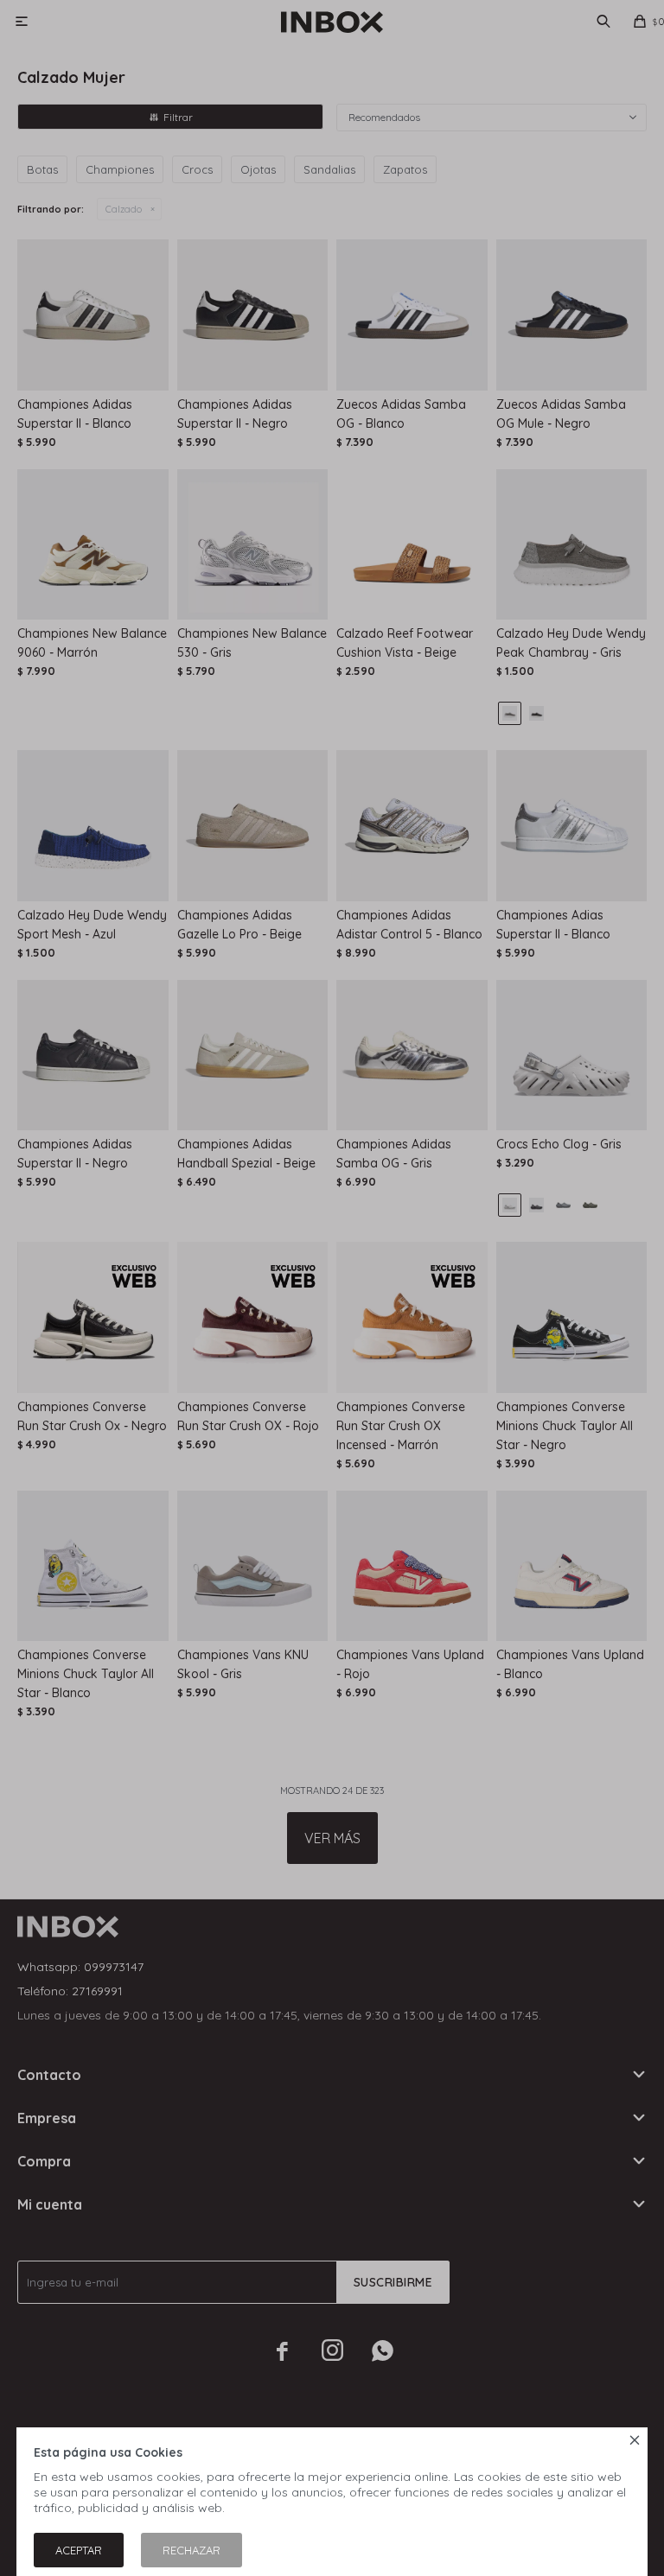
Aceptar (79, 2550)
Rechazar (192, 2550)
